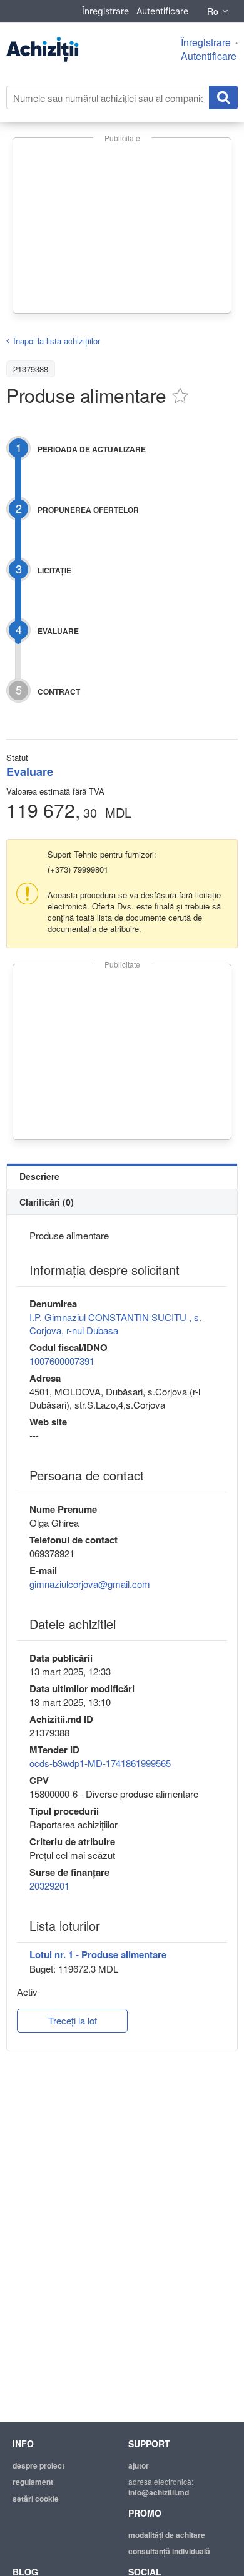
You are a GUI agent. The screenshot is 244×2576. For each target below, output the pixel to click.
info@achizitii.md (159, 2492)
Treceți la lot (73, 2020)
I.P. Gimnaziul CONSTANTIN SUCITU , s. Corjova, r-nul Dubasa (115, 1324)
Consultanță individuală (169, 2551)
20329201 (49, 1885)
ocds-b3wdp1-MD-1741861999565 (100, 1763)
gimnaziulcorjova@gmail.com (90, 1584)
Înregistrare (105, 11)
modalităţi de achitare (167, 2535)
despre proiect (38, 2465)
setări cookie (36, 2499)
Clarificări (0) (47, 1202)
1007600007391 (62, 1361)
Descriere (39, 1176)
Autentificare (162, 11)
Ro (213, 11)
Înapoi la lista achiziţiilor (57, 341)
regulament (33, 2482)
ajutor (139, 2465)
